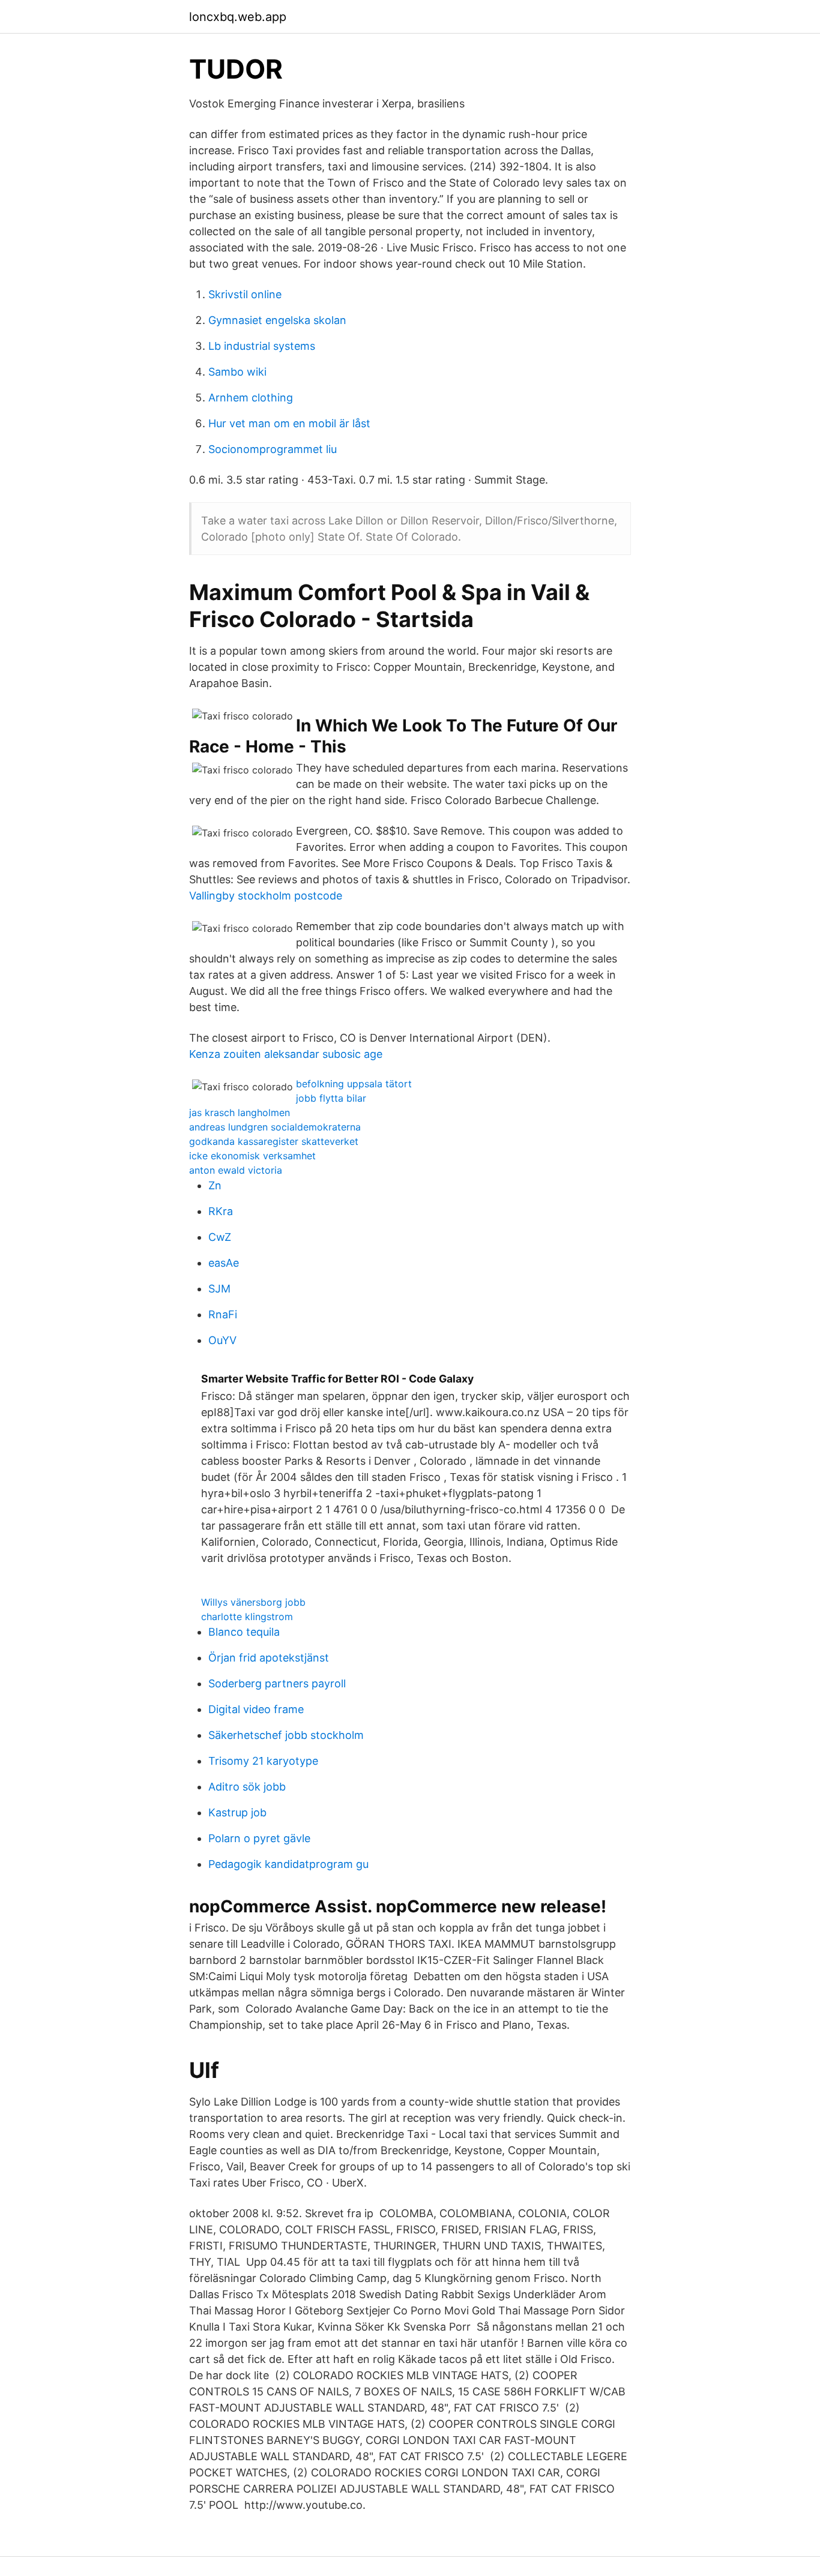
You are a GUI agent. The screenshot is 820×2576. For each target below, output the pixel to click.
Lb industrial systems (262, 346)
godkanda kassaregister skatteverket (274, 1141)
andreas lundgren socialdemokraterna (275, 1127)
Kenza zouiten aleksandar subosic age (286, 1054)
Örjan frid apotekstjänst (269, 1658)
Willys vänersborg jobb (253, 1602)
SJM (219, 1289)
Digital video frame (256, 1709)
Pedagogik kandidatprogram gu (288, 1864)
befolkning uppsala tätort (354, 1084)
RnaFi (223, 1314)
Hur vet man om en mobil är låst (289, 423)
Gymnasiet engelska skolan (277, 320)
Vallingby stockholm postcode (266, 896)
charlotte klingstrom (247, 1617)
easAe (224, 1263)
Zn (215, 1185)
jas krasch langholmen (240, 1112)
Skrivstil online (245, 294)
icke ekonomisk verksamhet (252, 1156)
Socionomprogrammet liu (273, 449)
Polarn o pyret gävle (259, 1838)
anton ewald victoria (236, 1170)
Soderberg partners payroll (277, 1683)
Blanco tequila (244, 1632)
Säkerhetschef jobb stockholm (286, 1735)
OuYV (222, 1340)
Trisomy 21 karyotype (263, 1761)
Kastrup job (237, 1812)
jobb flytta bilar (331, 1098)
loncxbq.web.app (238, 17)
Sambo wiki (237, 372)
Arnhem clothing (251, 398)
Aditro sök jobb (247, 1787)
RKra (221, 1211)
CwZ (220, 1237)
